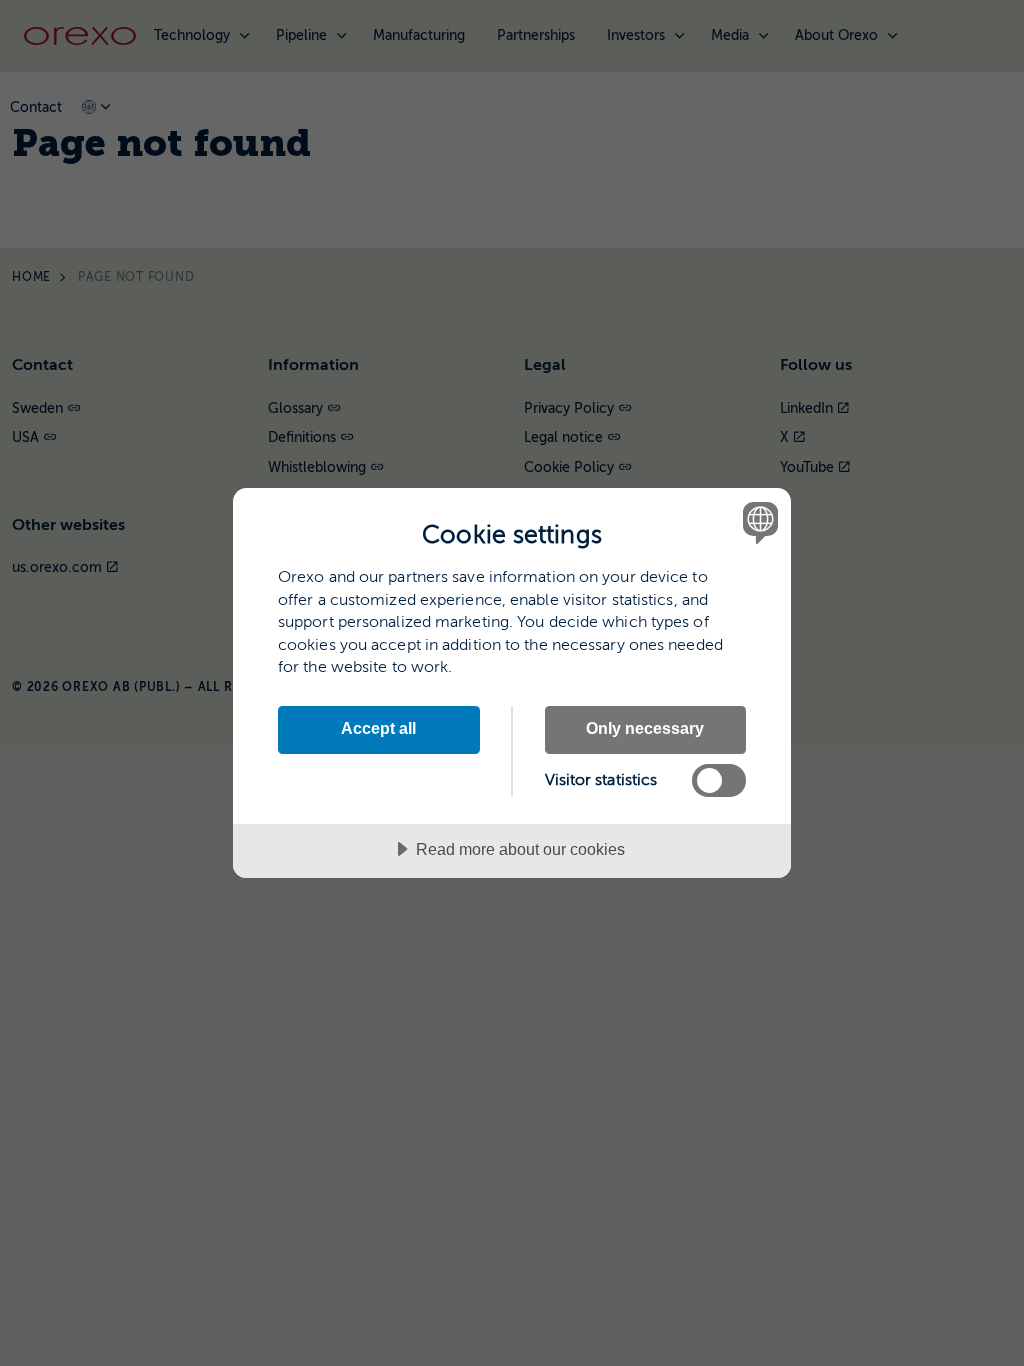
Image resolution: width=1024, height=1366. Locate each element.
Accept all (378, 728)
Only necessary (645, 728)
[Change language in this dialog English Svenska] (758, 522)
